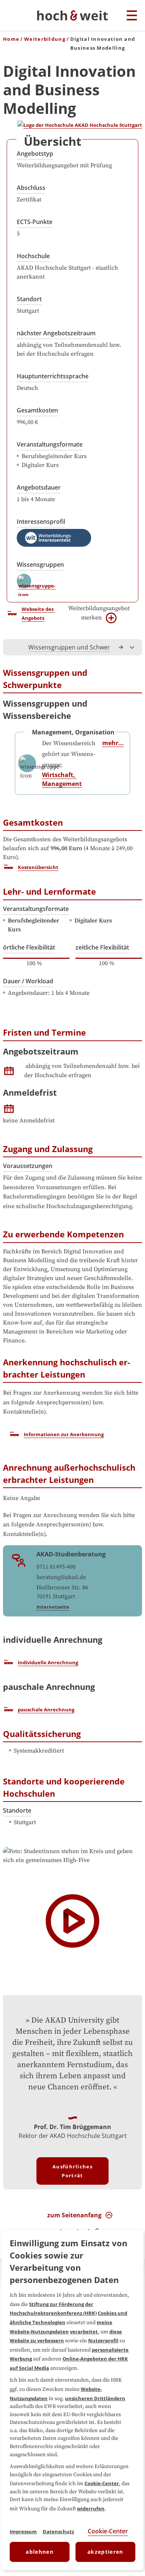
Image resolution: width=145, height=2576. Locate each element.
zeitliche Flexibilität (102, 947)
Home (11, 39)
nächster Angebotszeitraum (56, 333)
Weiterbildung (45, 39)
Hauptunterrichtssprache (53, 376)
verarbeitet (84, 2332)
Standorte (17, 1810)
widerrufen (91, 2508)
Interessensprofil (41, 522)
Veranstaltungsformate (50, 444)
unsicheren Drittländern (95, 2398)
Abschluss (31, 188)
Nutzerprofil (103, 2340)
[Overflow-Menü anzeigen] (132, 647)
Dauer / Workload (28, 981)
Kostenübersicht (38, 867)
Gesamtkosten (37, 410)
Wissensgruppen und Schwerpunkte (79, 647)
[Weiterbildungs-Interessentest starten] (54, 538)
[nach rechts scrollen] (121, 647)
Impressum (23, 2531)
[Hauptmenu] (132, 16)
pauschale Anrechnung (46, 1710)
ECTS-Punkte (35, 222)
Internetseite (53, 1607)
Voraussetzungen (28, 1166)
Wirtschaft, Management (62, 779)
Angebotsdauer (39, 487)
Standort (29, 299)
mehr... (113, 743)
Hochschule (33, 256)
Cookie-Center (102, 2483)
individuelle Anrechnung (48, 1662)
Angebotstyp (35, 154)
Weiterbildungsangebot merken (99, 613)
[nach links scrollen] (13, 647)
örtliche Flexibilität (29, 947)
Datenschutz (58, 2531)
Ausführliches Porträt (72, 2171)
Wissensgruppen (40, 565)
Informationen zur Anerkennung (64, 1434)
